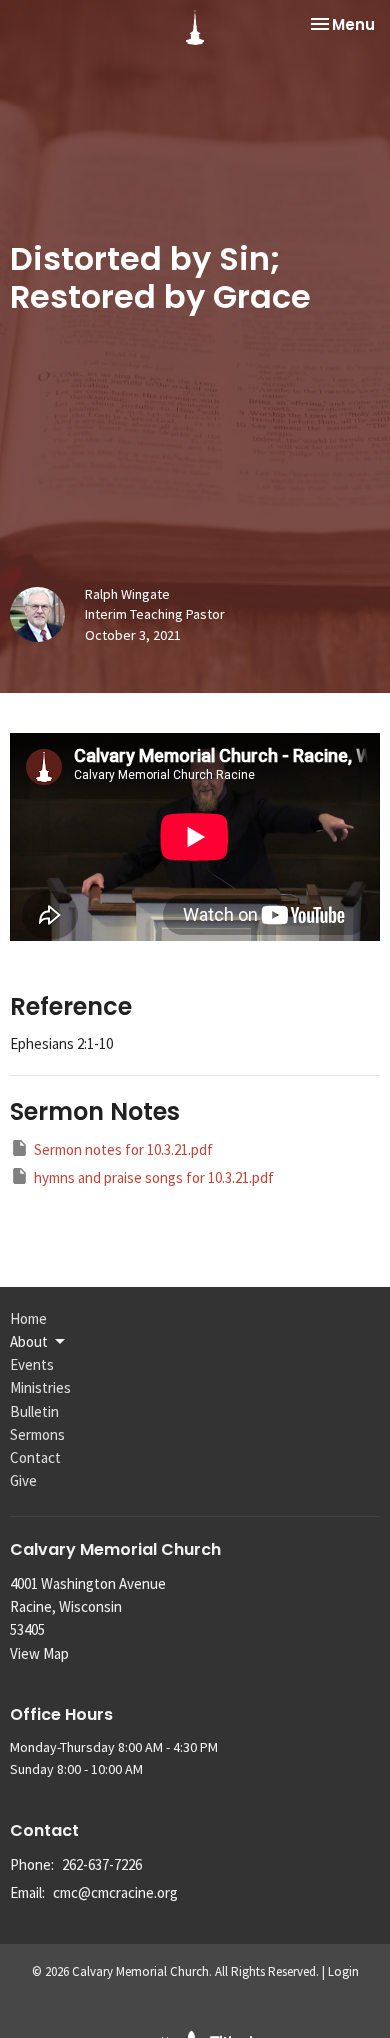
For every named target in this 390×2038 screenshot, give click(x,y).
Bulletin (34, 1411)
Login (343, 1971)
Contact (35, 1457)
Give (23, 1480)
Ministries (40, 1387)
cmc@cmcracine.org (115, 1892)
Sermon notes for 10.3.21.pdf (123, 1149)
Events (32, 1364)
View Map (39, 1653)
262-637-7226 (102, 1864)
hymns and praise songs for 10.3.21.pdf (154, 1177)
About (29, 1341)
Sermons (37, 1434)
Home (28, 1318)
